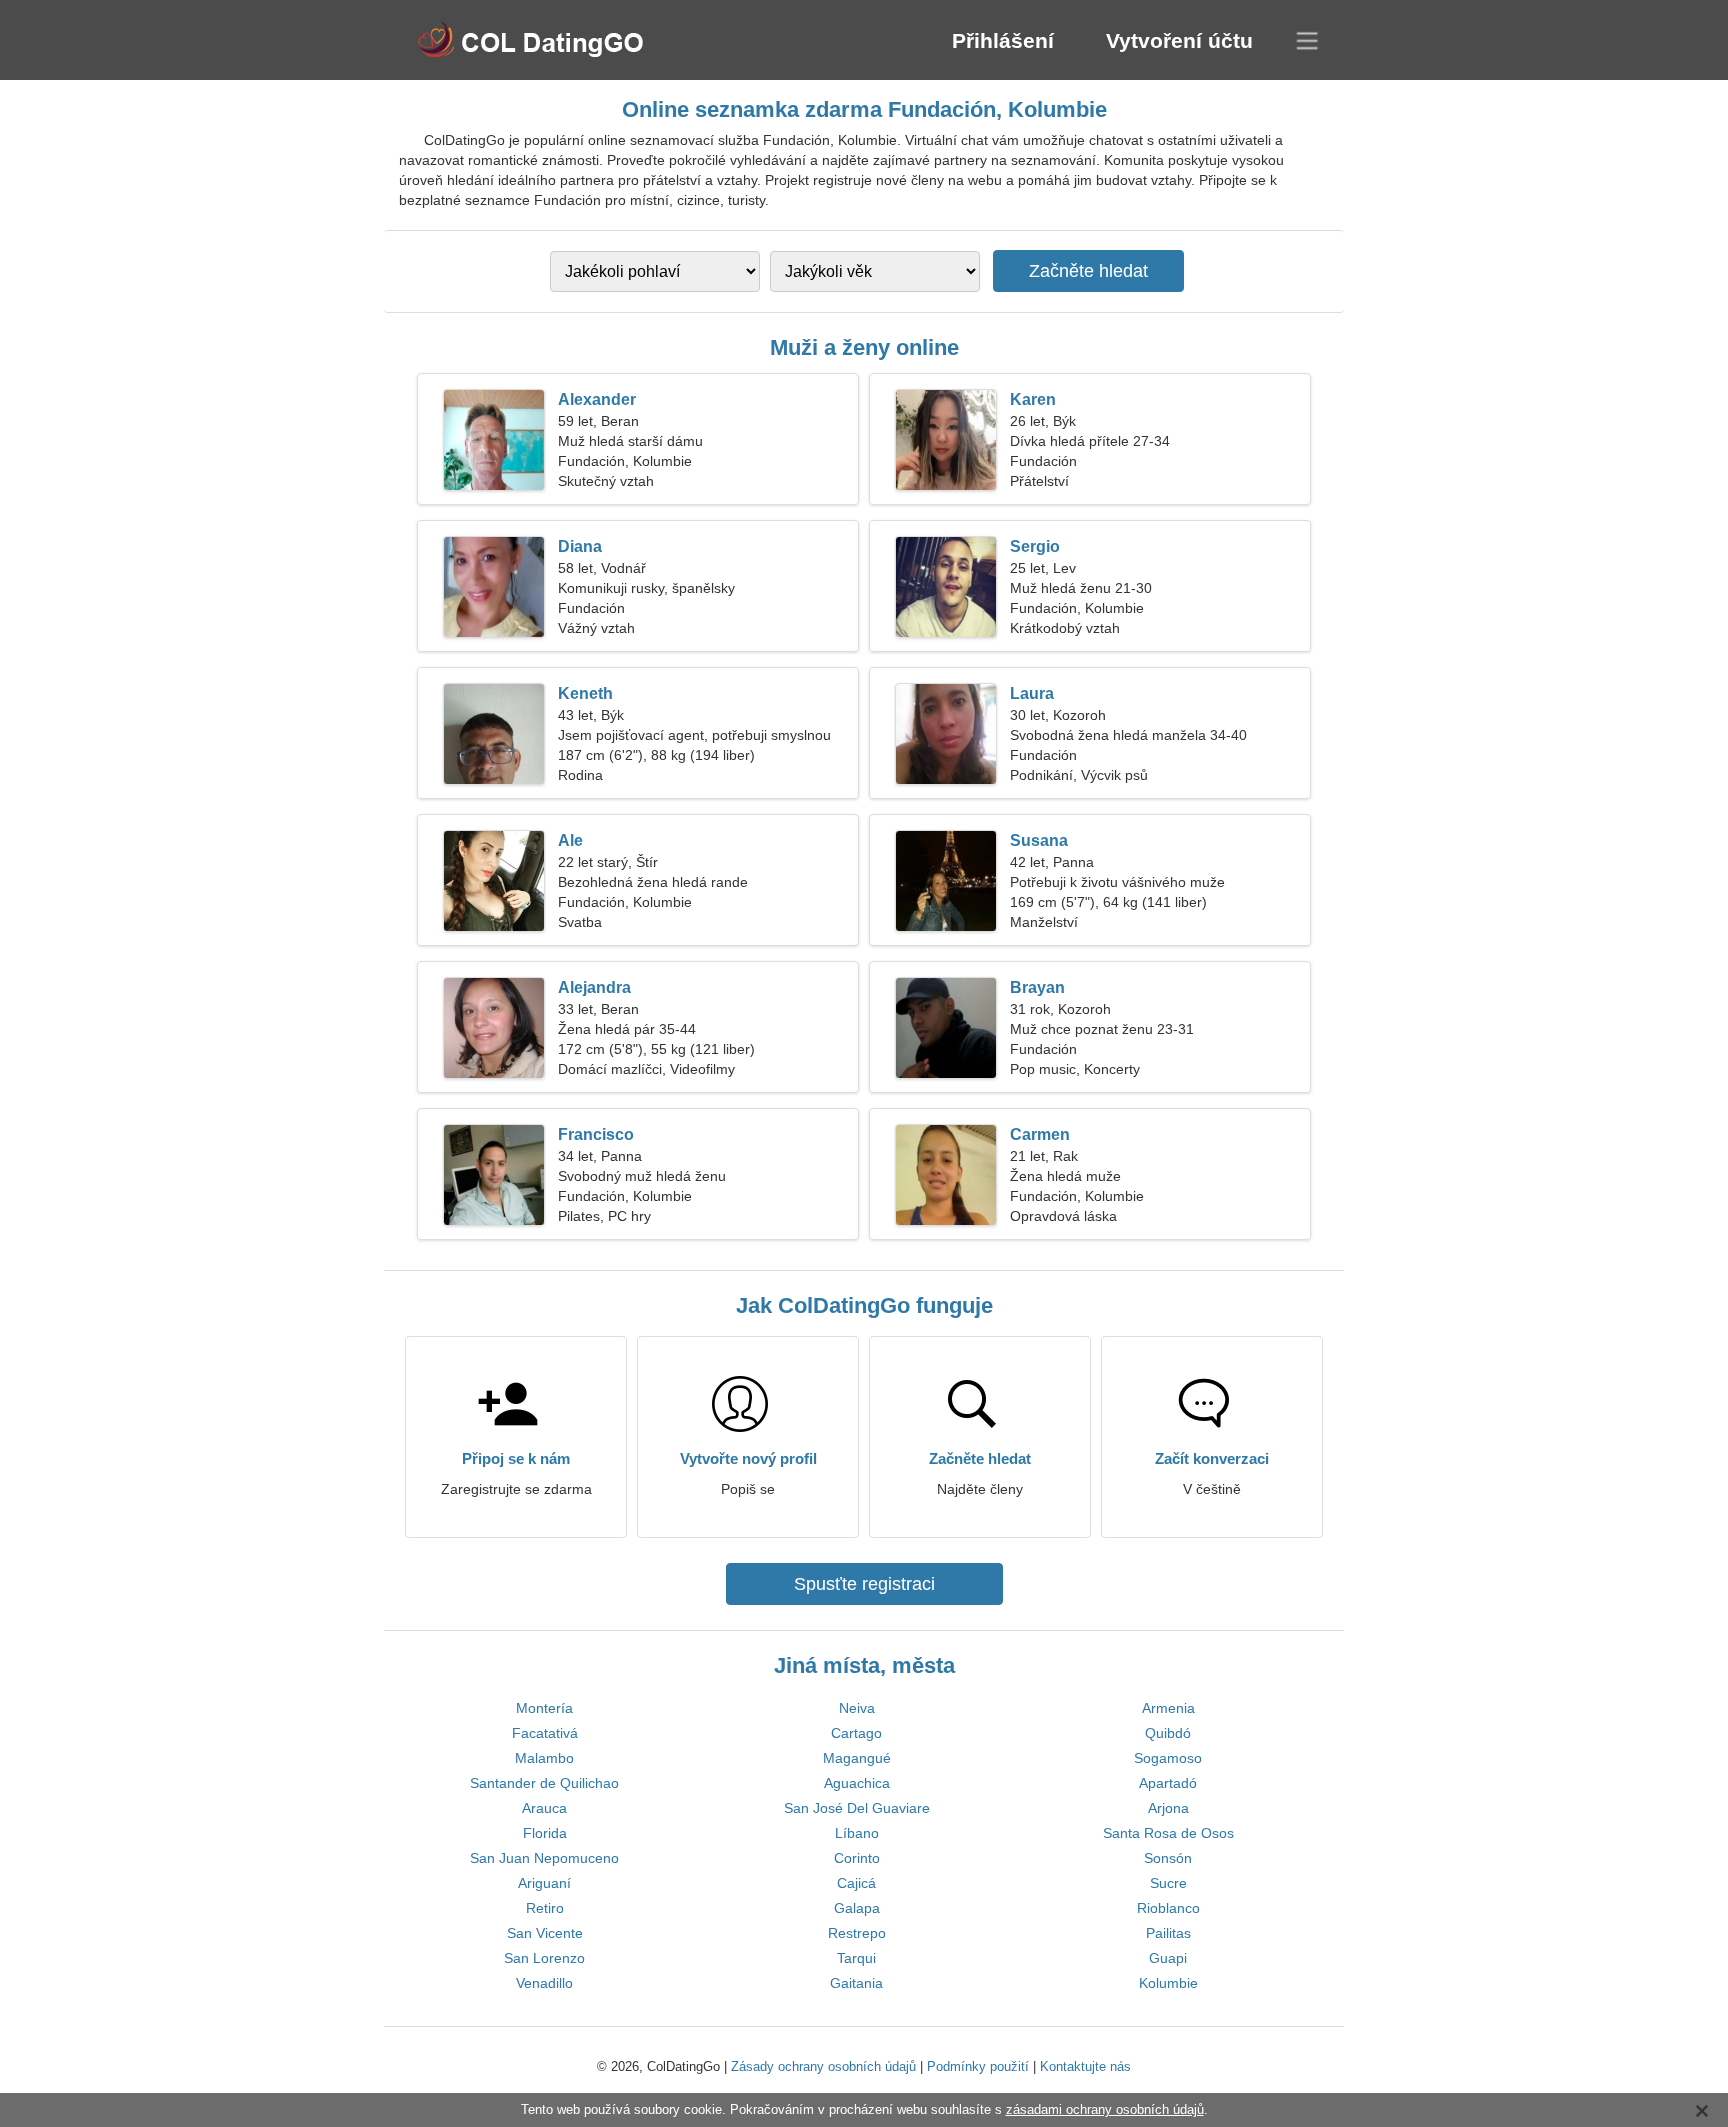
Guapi (1168, 1958)
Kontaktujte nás (1085, 2066)
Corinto (857, 1858)
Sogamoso (1168, 1758)
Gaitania (856, 1983)
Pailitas (1168, 1933)
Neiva (857, 1708)
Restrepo (857, 1933)
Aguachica (857, 1783)
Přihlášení (1003, 40)
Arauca (544, 1808)
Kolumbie (1168, 1983)
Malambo (544, 1758)
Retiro (545, 1908)
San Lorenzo (544, 1958)
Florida (545, 1833)
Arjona (1168, 1808)
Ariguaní (544, 1883)
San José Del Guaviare (857, 1808)
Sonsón (1168, 1858)
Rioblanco (1168, 1908)
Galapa (857, 1908)
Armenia (1168, 1708)
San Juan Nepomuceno (544, 1858)
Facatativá (545, 1733)
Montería (544, 1708)
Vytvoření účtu (1179, 40)
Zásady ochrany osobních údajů (823, 2066)
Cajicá (856, 1883)
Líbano (857, 1833)
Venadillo (544, 1983)
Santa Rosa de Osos (1168, 1833)
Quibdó (1168, 1733)
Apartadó (1168, 1783)
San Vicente (545, 1933)
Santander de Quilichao (544, 1783)
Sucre (1168, 1883)
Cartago (856, 1733)
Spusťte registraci (864, 1584)
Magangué (857, 1758)
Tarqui (856, 1958)
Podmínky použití (978, 2066)
